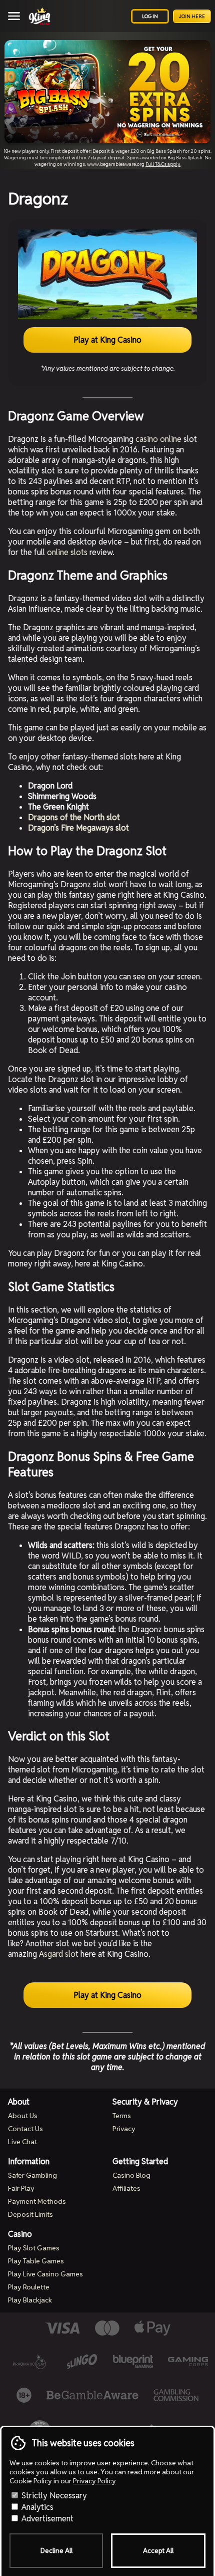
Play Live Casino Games (45, 2274)
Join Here (192, 16)
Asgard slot (59, 1954)
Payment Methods (37, 2201)
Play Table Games (36, 2261)
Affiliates (126, 2188)
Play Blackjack (30, 2300)
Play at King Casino (107, 340)
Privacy (124, 2129)
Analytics (36, 2507)
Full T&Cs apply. (163, 164)
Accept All (158, 2551)
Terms (122, 2116)
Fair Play (21, 2188)
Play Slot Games (34, 2248)
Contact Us (25, 2129)
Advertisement (46, 2519)
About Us (23, 2116)
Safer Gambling (32, 2175)
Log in (150, 16)
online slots (67, 552)
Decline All (56, 2551)
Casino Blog (131, 2175)
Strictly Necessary (53, 2496)
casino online (158, 439)
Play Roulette (29, 2287)
